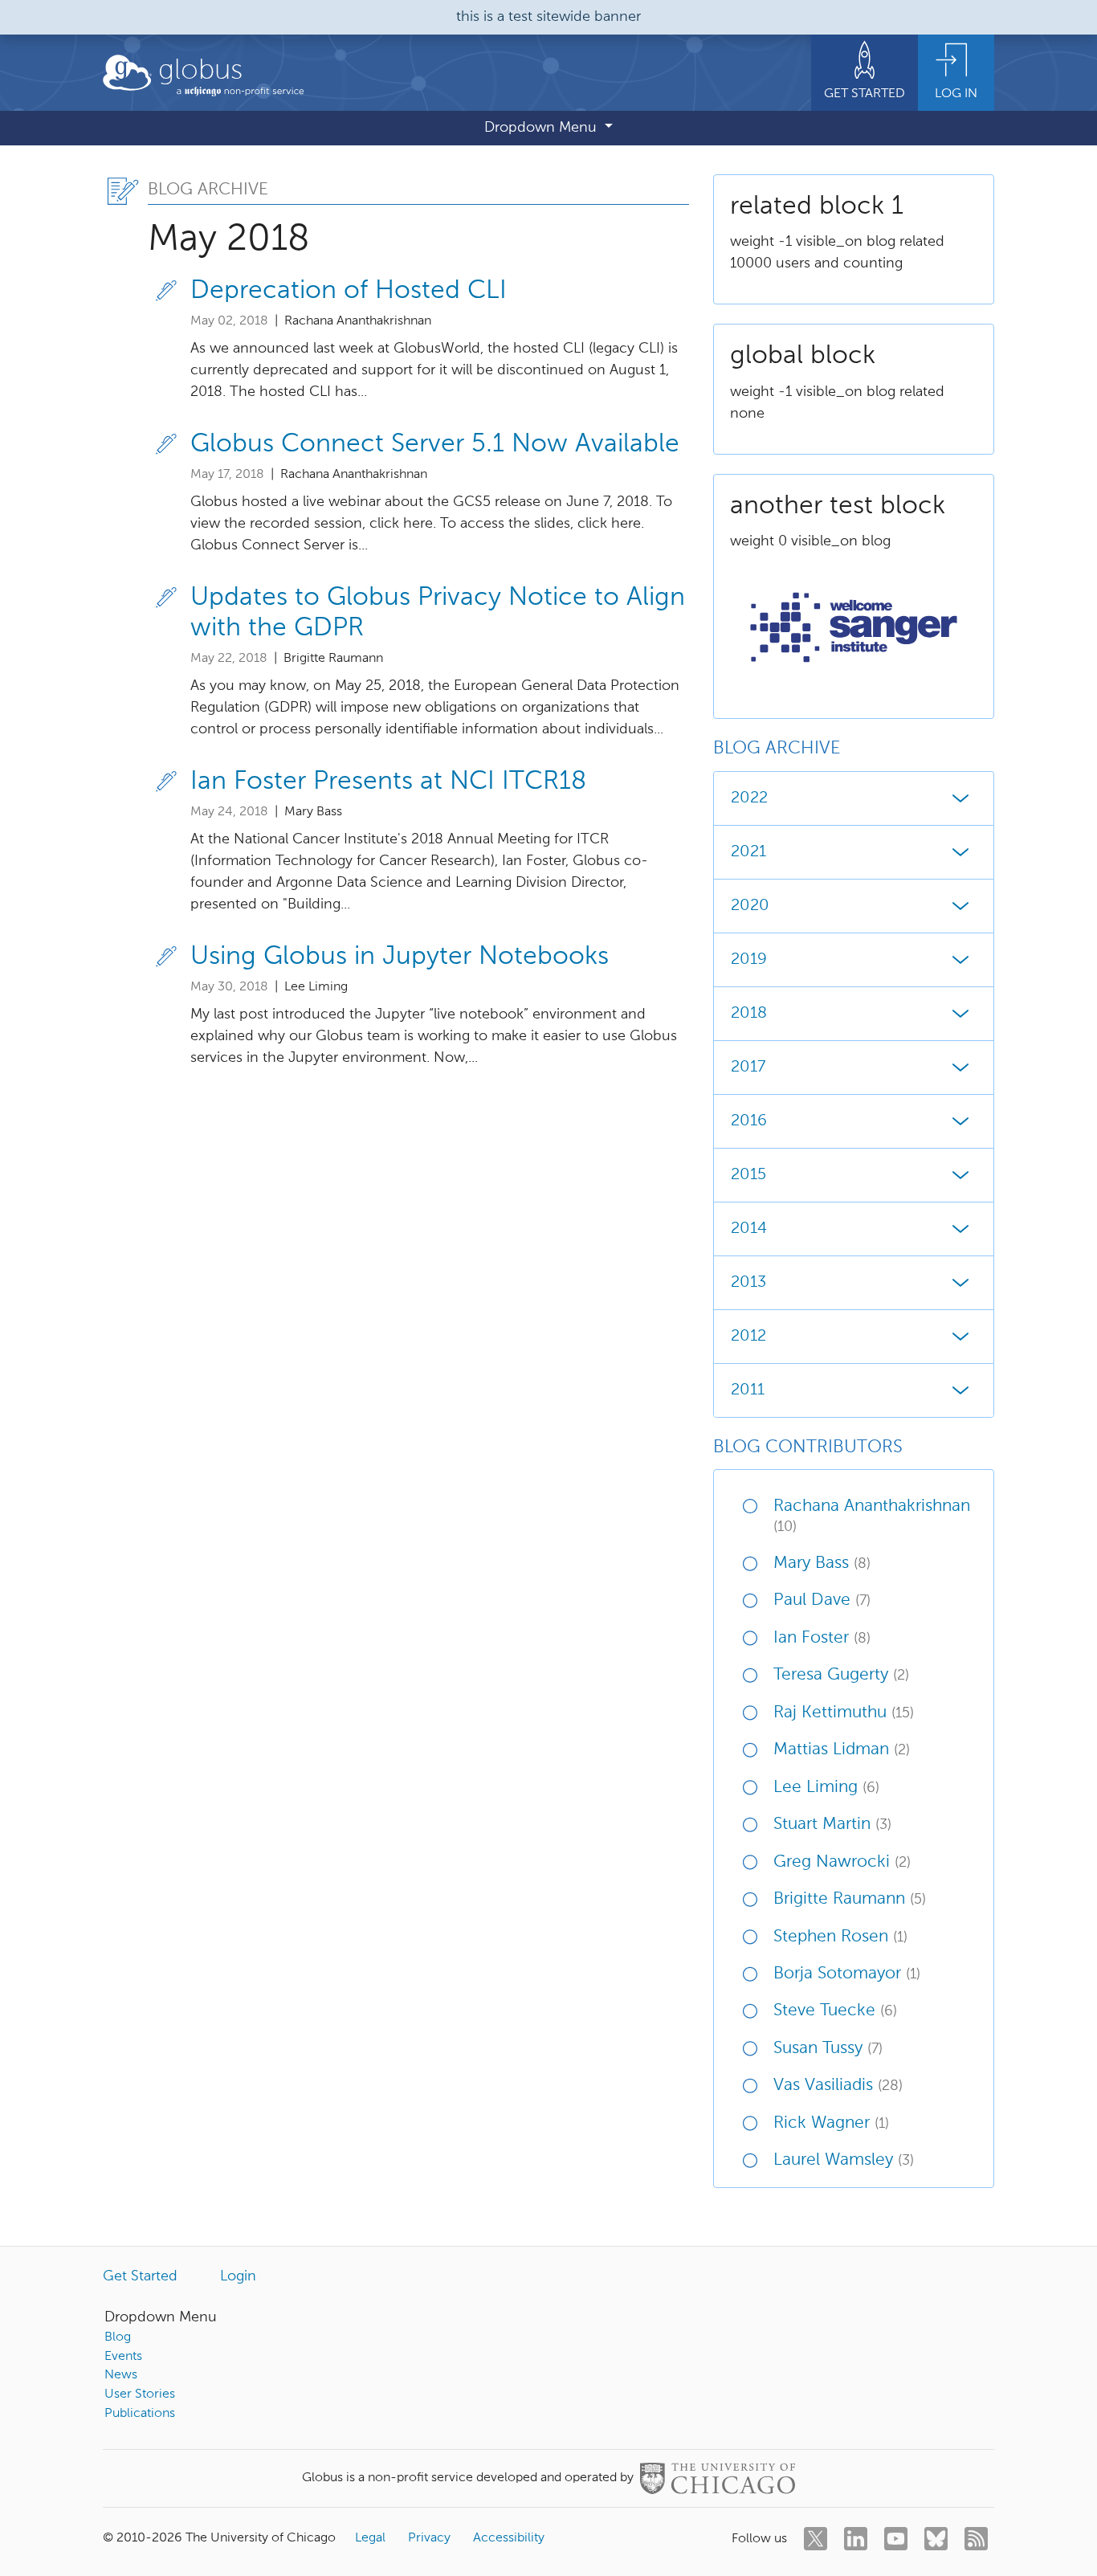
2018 (749, 1014)
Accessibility (509, 2538)
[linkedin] (856, 2539)
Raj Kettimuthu (844, 1713)
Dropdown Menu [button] (542, 128)
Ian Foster (822, 1638)
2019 (749, 960)
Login (238, 2276)
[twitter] (816, 2539)
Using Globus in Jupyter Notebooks (400, 957)
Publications (140, 2414)
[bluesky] (936, 2539)
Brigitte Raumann (850, 1899)
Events (123, 2357)
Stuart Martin (832, 1825)
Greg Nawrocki (842, 1862)
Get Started (140, 2276)
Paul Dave (822, 1600)
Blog (118, 2337)
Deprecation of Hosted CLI (349, 291)
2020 (750, 906)
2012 (748, 1337)
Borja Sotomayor (847, 1974)
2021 (748, 852)
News (121, 2375)
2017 (748, 1068)
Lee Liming (826, 1788)
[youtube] (896, 2539)
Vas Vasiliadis (838, 2086)
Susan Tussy (828, 2049)
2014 (749, 1229)
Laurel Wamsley (844, 2160)
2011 (748, 1390)
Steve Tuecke (835, 2011)
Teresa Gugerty (841, 1675)
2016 (749, 1121)
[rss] (976, 2539)
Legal (370, 2538)
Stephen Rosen (840, 1937)
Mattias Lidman (842, 1750)
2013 (748, 1283)
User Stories (140, 2394)
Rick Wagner (831, 2123)
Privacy (429, 2538)
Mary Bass (822, 1564)
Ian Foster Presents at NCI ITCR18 (388, 782)
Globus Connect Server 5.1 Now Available (435, 444)
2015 (748, 1175)
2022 (749, 798)
